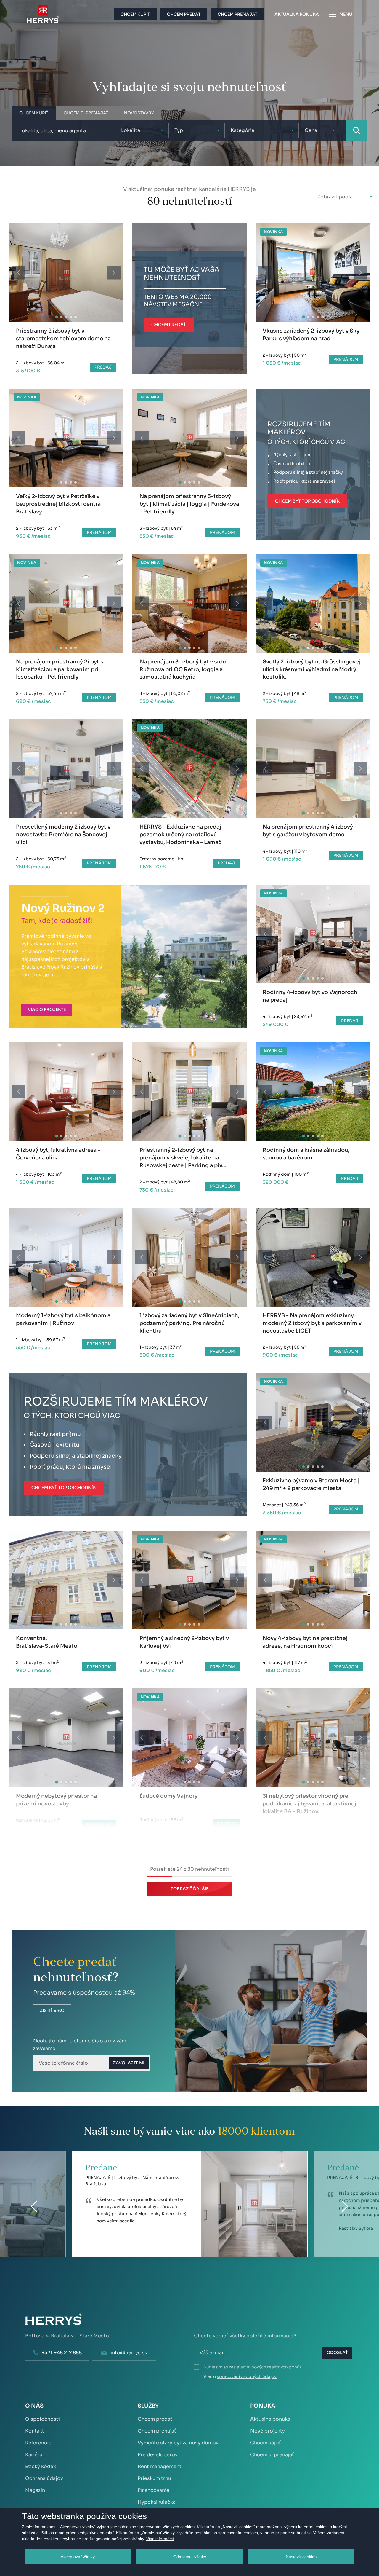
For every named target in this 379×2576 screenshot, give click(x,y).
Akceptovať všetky (78, 2557)
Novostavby (139, 113)
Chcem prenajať (157, 2431)
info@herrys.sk (129, 2353)
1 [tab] (57, 317)
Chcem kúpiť (266, 2443)
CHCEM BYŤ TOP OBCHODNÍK (307, 501)
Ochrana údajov (44, 2478)
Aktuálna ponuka (270, 2419)
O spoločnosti (42, 2419)
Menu (346, 14)
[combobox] (142, 130)
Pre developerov (158, 2455)
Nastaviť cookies (301, 2557)
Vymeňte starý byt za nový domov (178, 2443)
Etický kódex (41, 2466)
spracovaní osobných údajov (247, 2376)
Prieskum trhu (154, 2478)
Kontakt (35, 2431)
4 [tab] (71, 317)
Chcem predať (155, 2419)
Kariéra (34, 2455)
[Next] (114, 273)
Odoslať (337, 2352)
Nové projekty (268, 2431)
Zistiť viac (52, 2010)
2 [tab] (61, 317)
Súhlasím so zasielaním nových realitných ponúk (253, 2367)
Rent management (160, 2466)
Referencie (38, 2443)
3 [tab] (66, 317)
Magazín (35, 2490)
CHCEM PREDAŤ (169, 325)
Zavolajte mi (129, 2063)
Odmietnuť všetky (190, 2557)
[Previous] (19, 273)
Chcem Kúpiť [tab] (34, 113)
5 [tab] (76, 317)
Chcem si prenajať (272, 2455)
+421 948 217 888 (62, 2353)
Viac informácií (160, 2539)
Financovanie (154, 2490)
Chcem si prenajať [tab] (86, 113)
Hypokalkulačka (157, 2502)
